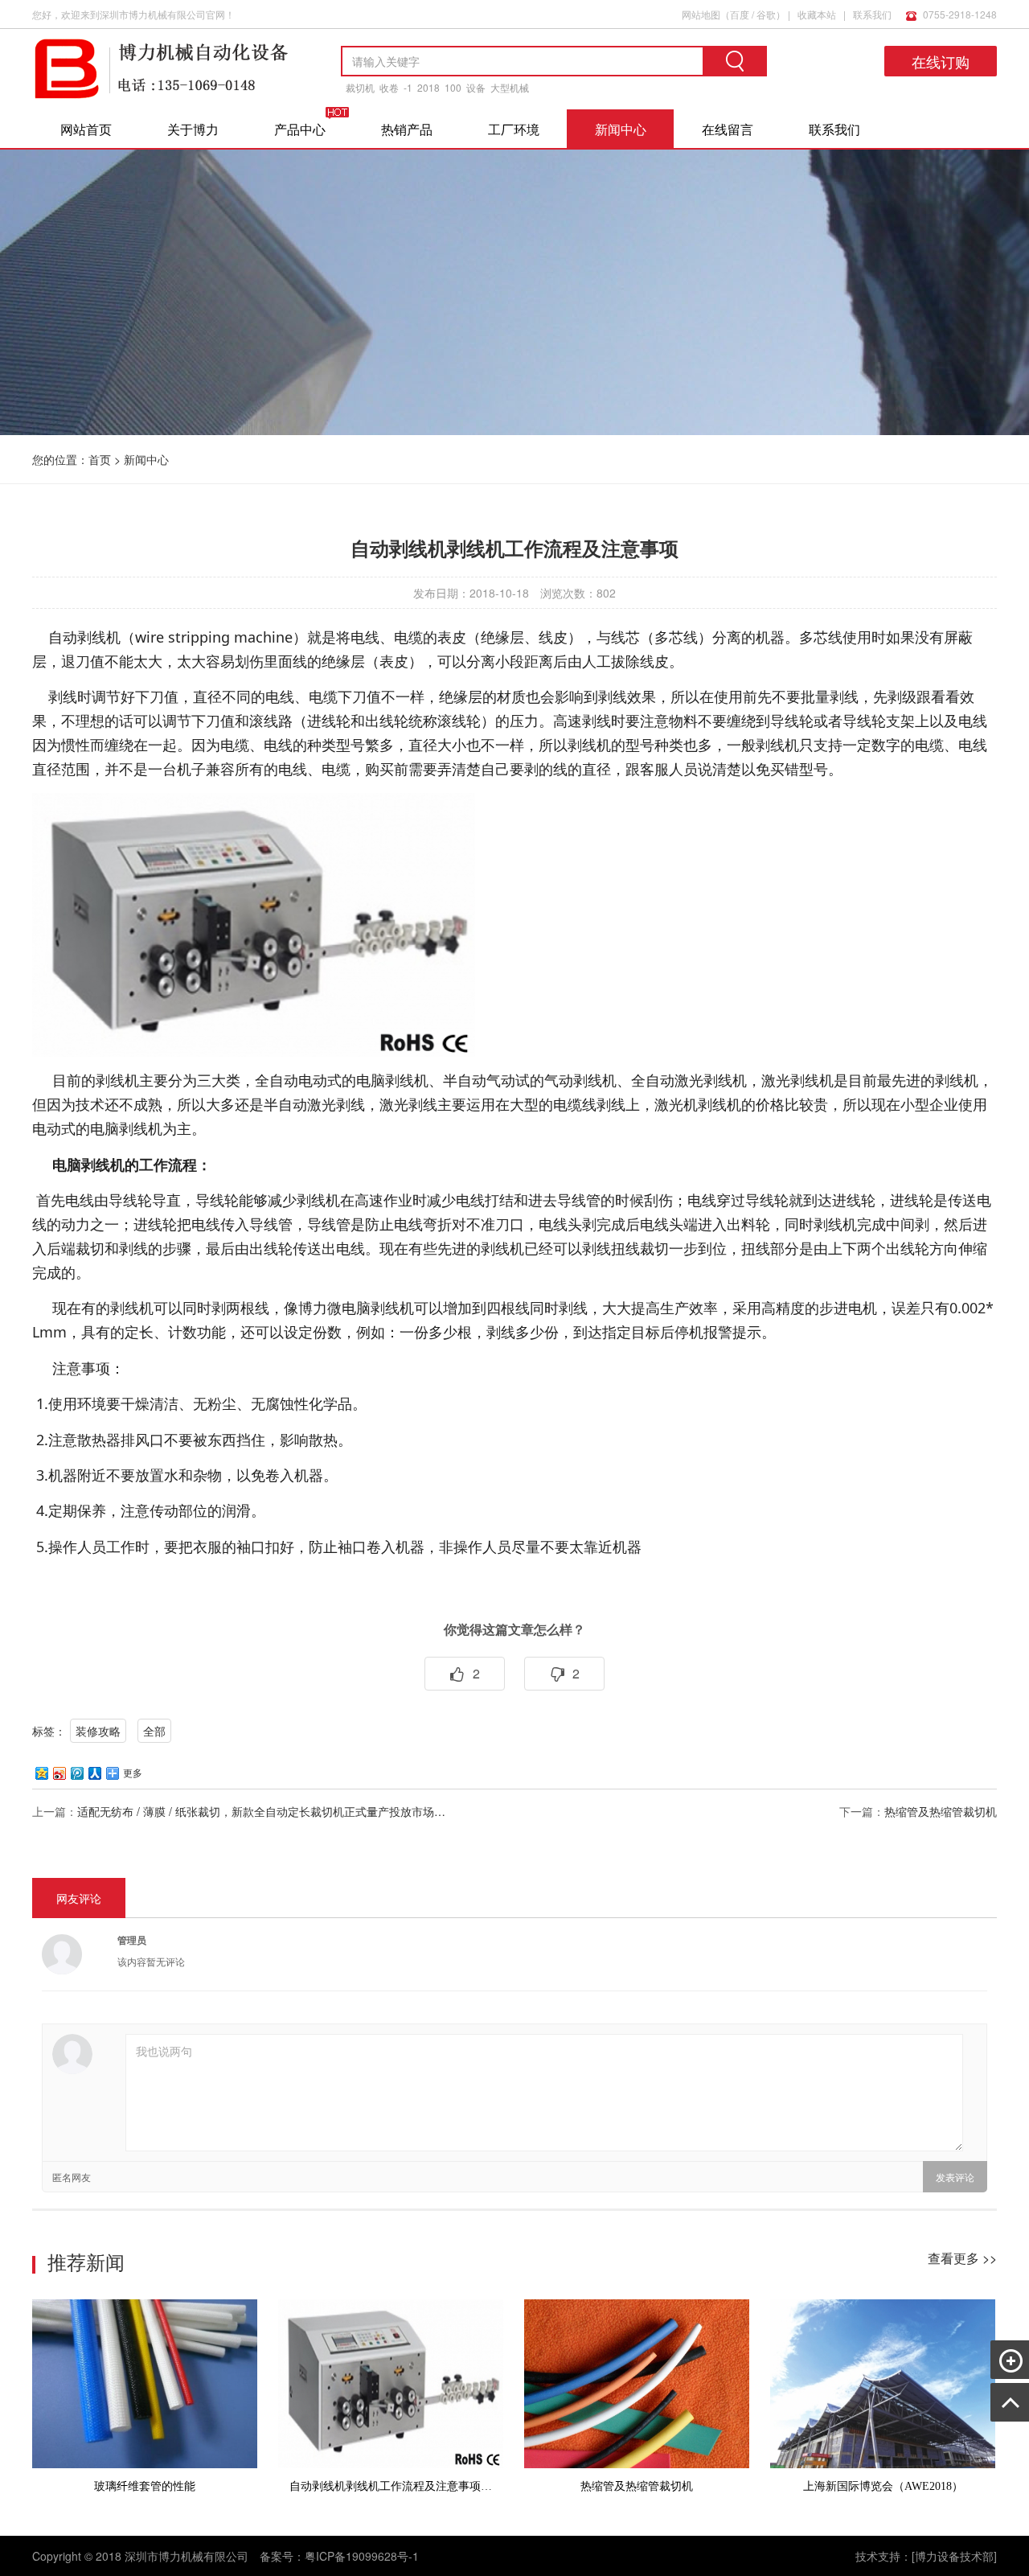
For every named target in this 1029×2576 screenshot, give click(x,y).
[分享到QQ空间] (41, 1773)
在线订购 (941, 61)
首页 (100, 459)
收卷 (389, 87)
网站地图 (701, 14)
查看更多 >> (962, 2258)
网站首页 (86, 129)
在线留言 (728, 129)
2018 (428, 87)
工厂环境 (514, 129)
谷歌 (766, 14)
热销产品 (407, 129)
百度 (740, 14)
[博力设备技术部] (954, 2556)
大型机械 (510, 87)
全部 (154, 1731)
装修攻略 (98, 1731)
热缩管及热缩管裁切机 (941, 1811)
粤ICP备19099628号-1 (362, 2556)
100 (453, 87)
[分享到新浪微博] (59, 1773)
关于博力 (193, 129)
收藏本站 (817, 14)
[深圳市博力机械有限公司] (161, 96)
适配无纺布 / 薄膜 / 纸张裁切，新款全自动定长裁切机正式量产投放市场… (261, 1811)
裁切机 (360, 87)
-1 (408, 87)
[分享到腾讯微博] (76, 1773)
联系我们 (872, 14)
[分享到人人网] (94, 1773)
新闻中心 (621, 129)
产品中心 (300, 129)
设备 (476, 87)
